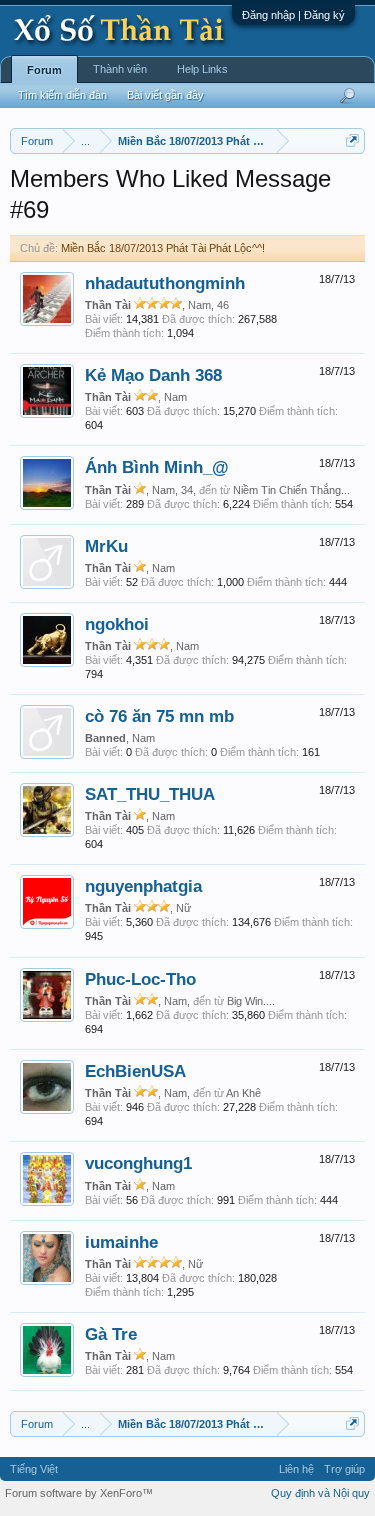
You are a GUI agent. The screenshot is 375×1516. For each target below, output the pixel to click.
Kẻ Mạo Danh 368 (153, 375)
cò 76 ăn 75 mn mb (159, 716)
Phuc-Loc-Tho (140, 979)
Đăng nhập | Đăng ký (293, 15)
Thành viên (120, 69)
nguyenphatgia (143, 886)
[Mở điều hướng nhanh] (352, 140)
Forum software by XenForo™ (79, 1493)
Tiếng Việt (34, 1469)
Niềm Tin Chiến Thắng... (291, 490)
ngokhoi (117, 624)
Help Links (202, 69)
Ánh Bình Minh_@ (157, 467)
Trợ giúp (344, 1469)
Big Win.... (251, 1001)
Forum (44, 70)
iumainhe (121, 1242)
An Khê (243, 1093)
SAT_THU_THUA (150, 794)
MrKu (106, 546)
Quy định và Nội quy (320, 1493)
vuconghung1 (138, 1163)
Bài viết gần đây (165, 95)
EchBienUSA (135, 1071)
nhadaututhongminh (165, 283)
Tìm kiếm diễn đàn (62, 95)
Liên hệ (296, 1469)
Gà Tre (111, 1334)
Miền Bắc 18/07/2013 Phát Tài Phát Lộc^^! (163, 248)
